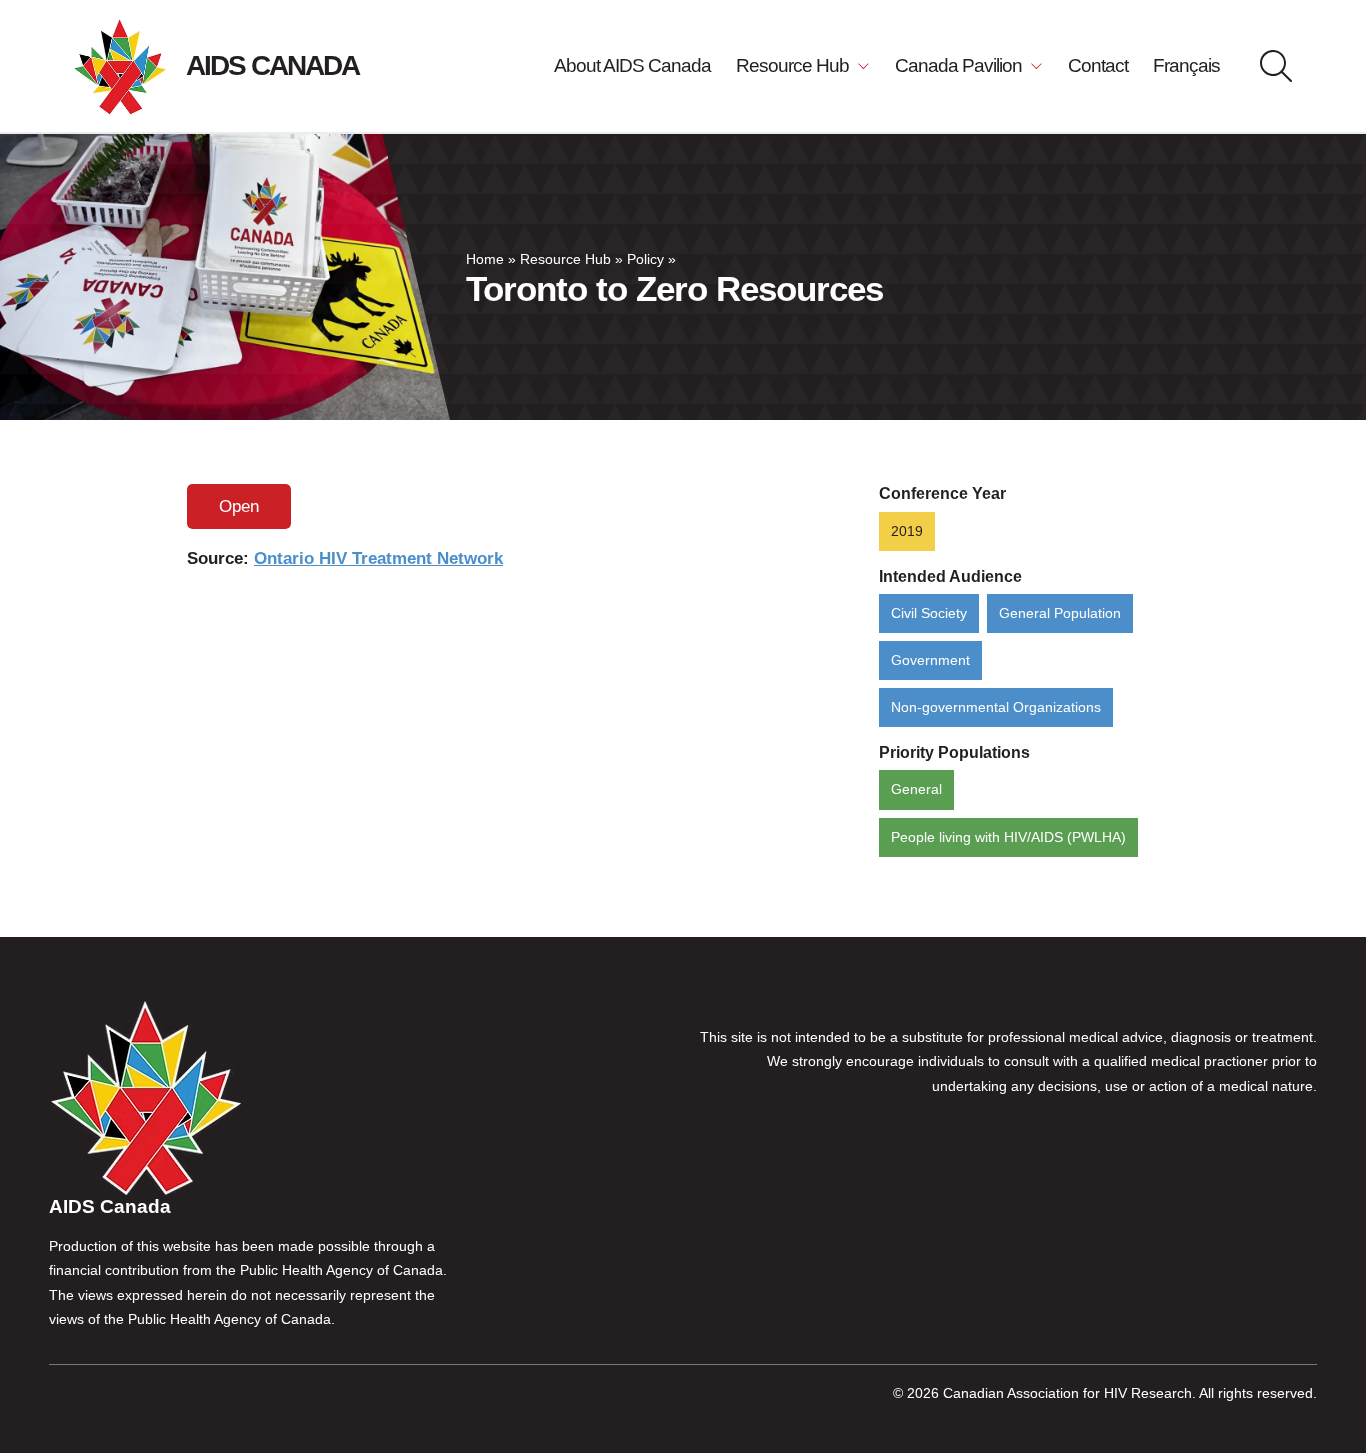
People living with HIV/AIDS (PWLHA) (1008, 837)
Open (239, 506)
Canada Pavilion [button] (960, 65)
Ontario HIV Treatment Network (378, 558)
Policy (645, 259)
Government (930, 660)
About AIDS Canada (632, 65)
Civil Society (929, 613)
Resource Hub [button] (794, 65)
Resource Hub (565, 259)
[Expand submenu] (861, 66)
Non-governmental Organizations (996, 707)
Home (485, 259)
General (916, 789)
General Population (1060, 613)
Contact (1098, 65)
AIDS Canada (272, 65)
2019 (907, 531)
